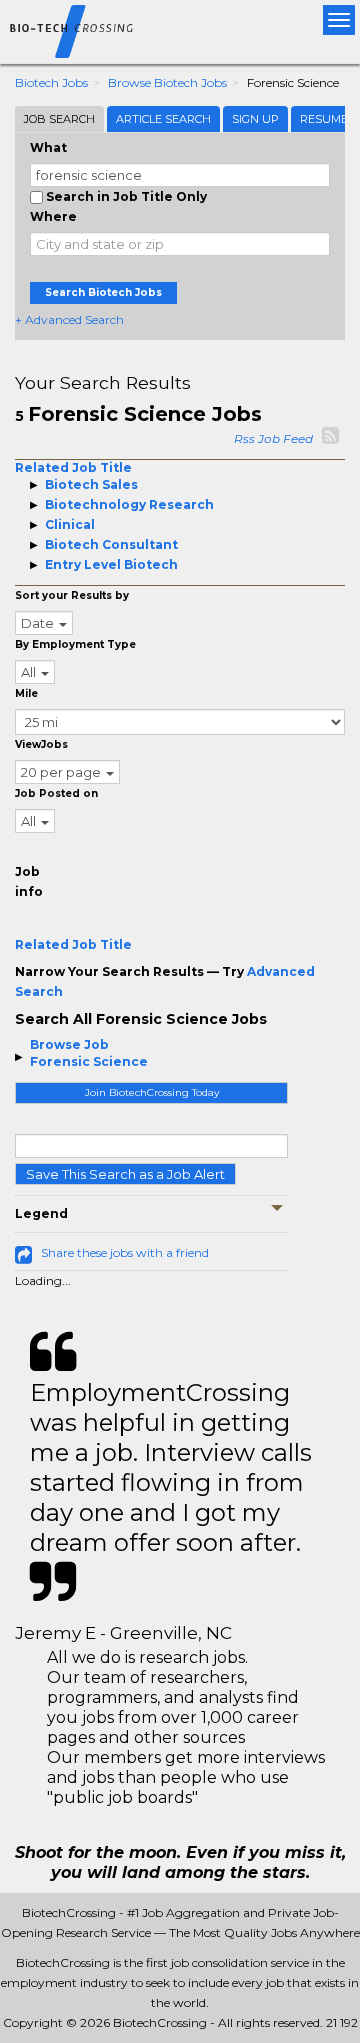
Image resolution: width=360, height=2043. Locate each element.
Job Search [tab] (59, 119)
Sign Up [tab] (255, 119)
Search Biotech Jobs (103, 292)
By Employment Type (75, 644)
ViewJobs (41, 744)
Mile (26, 693)
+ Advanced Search (69, 319)
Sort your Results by (72, 595)
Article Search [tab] (163, 119)
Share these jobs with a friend (125, 1252)
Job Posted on (56, 793)
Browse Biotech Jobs (167, 82)
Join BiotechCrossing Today (152, 1092)
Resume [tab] (324, 119)
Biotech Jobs (51, 82)
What (48, 147)
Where (53, 216)
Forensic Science (89, 1061)
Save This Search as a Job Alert (125, 1174)
